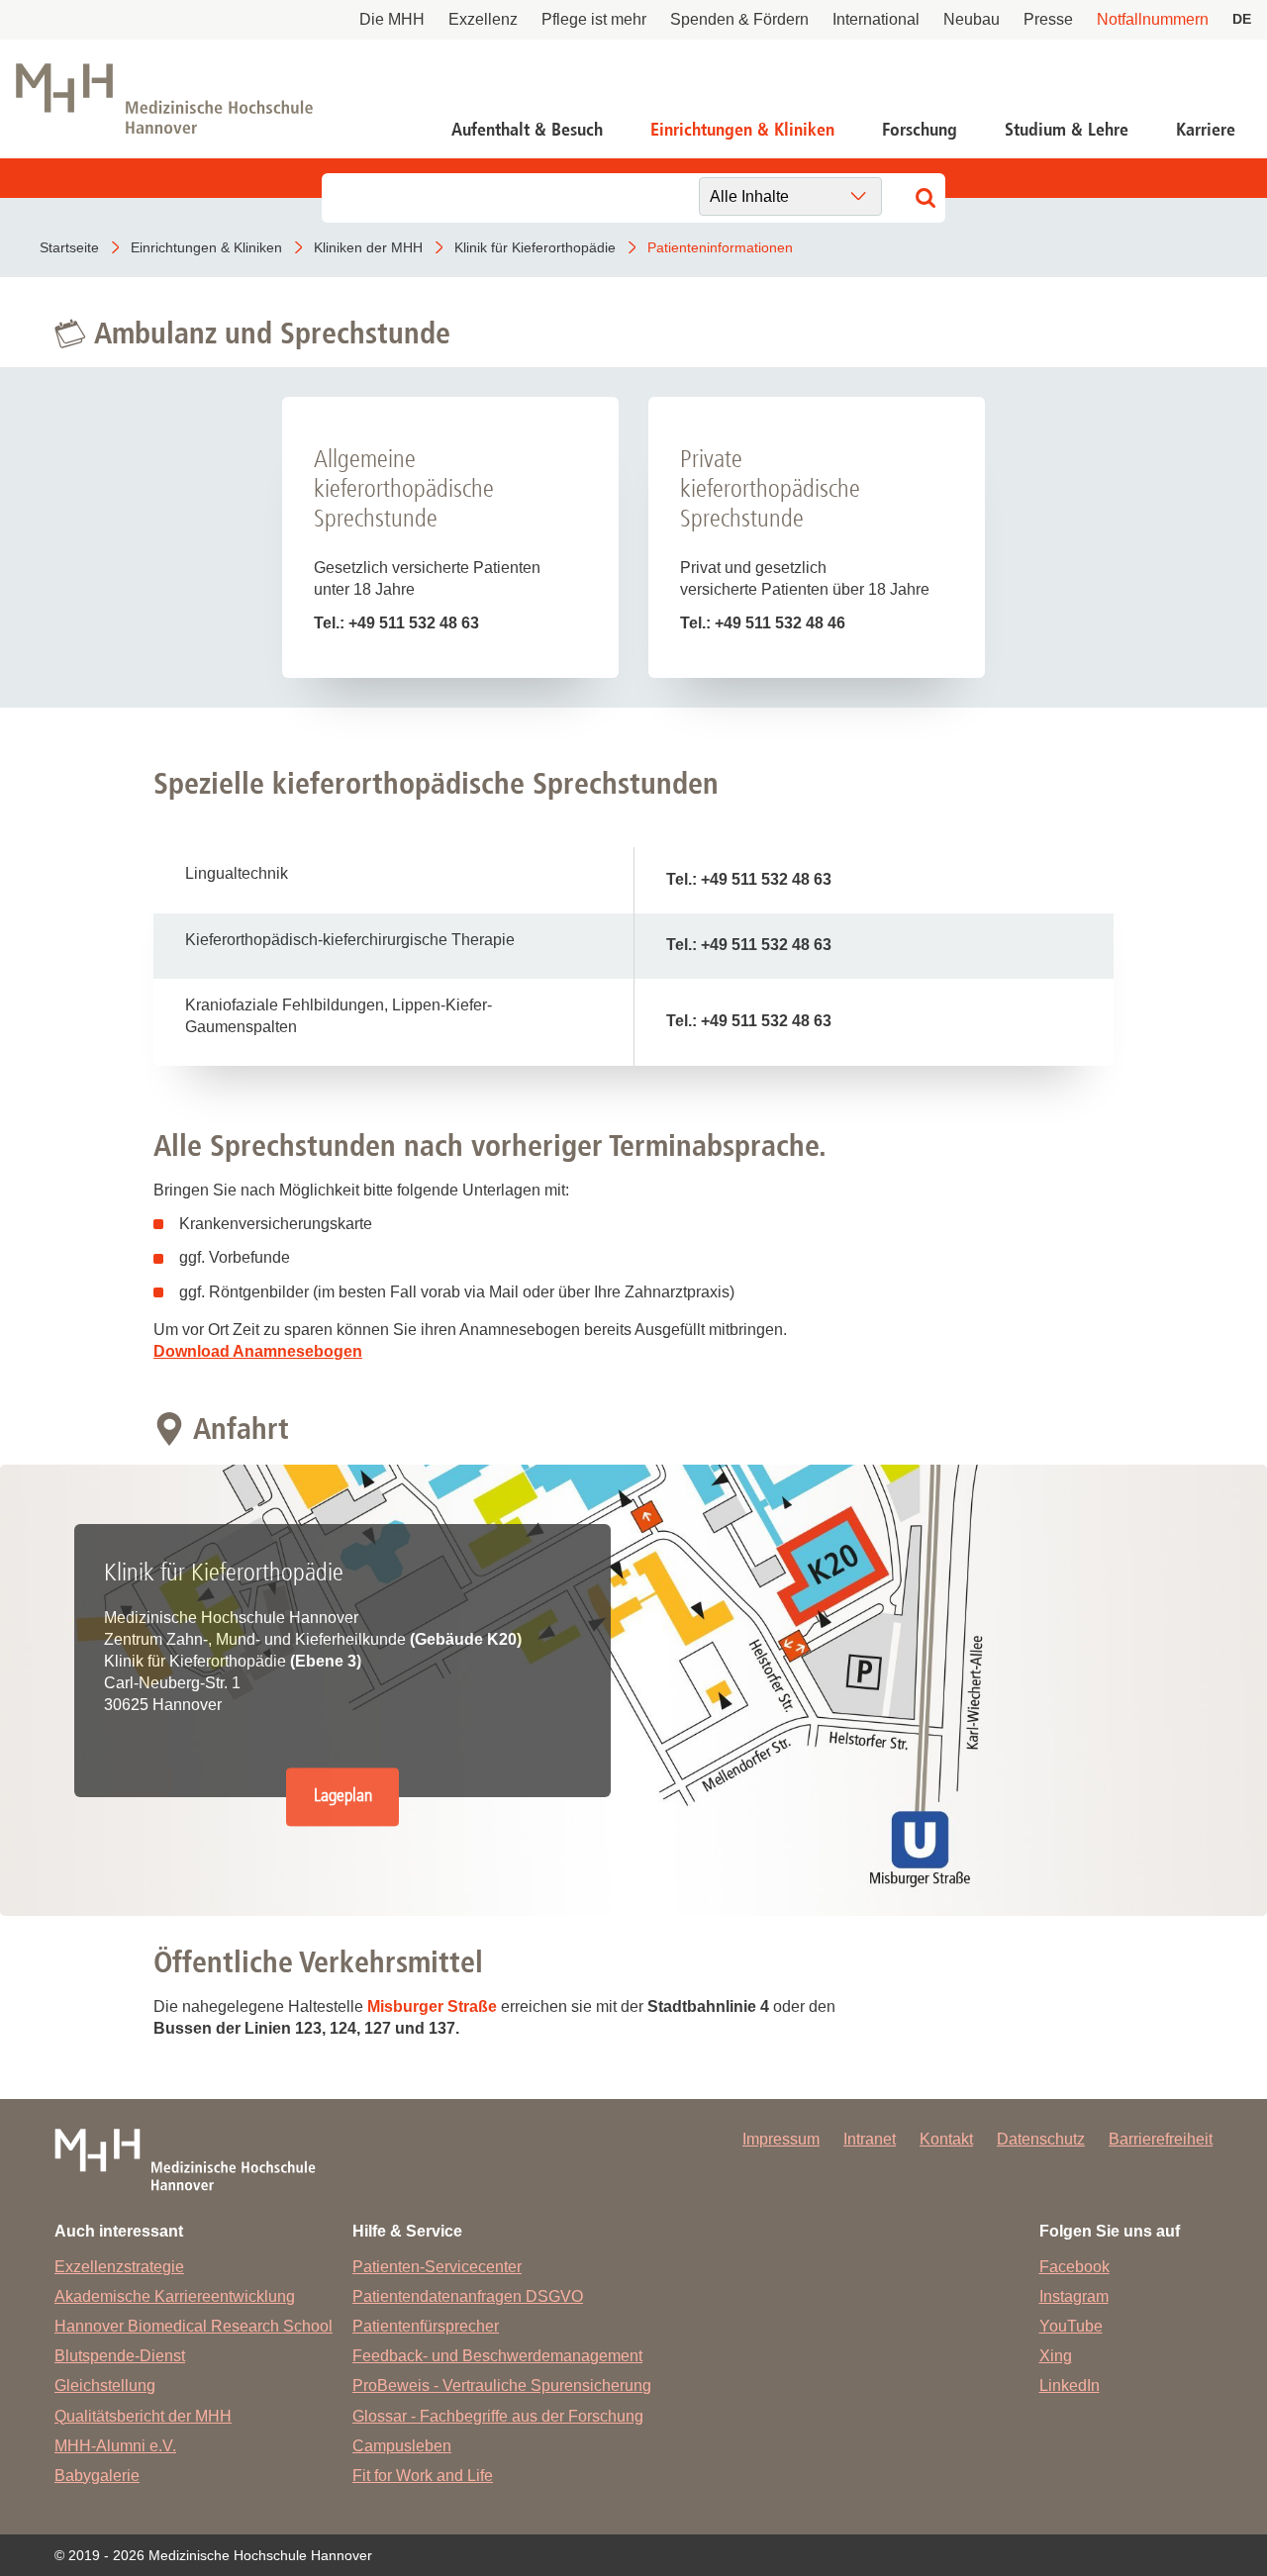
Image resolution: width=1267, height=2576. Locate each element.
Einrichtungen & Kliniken (742, 130)
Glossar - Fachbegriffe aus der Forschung (498, 2416)
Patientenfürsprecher (426, 2326)
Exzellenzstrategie (119, 2267)
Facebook (1074, 2267)
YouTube (1071, 2326)
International (876, 19)
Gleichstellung (105, 2385)
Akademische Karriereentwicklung (175, 2296)
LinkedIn (1070, 2385)
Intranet (870, 2139)
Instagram (1074, 2296)
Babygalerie (97, 2476)
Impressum (781, 2139)
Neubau (972, 19)
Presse (1048, 19)
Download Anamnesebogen (258, 1351)
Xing (1056, 2356)
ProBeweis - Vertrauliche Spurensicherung (502, 2385)
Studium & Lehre (1067, 130)
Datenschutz (1041, 2139)
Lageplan (343, 1796)
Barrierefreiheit (1161, 2139)
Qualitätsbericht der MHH (143, 2416)
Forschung (920, 130)
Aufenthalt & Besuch (527, 130)
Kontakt (946, 2139)
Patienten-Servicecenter (437, 2267)
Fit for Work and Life (423, 2476)
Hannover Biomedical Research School (194, 2326)
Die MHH (392, 19)
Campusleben (402, 2446)
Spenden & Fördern (739, 19)
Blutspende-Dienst (120, 2356)
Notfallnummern (1153, 19)
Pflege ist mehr (594, 19)
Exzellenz (483, 19)
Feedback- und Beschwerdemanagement (497, 2356)
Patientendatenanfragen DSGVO (468, 2296)
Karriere (1206, 130)
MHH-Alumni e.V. (115, 2446)
